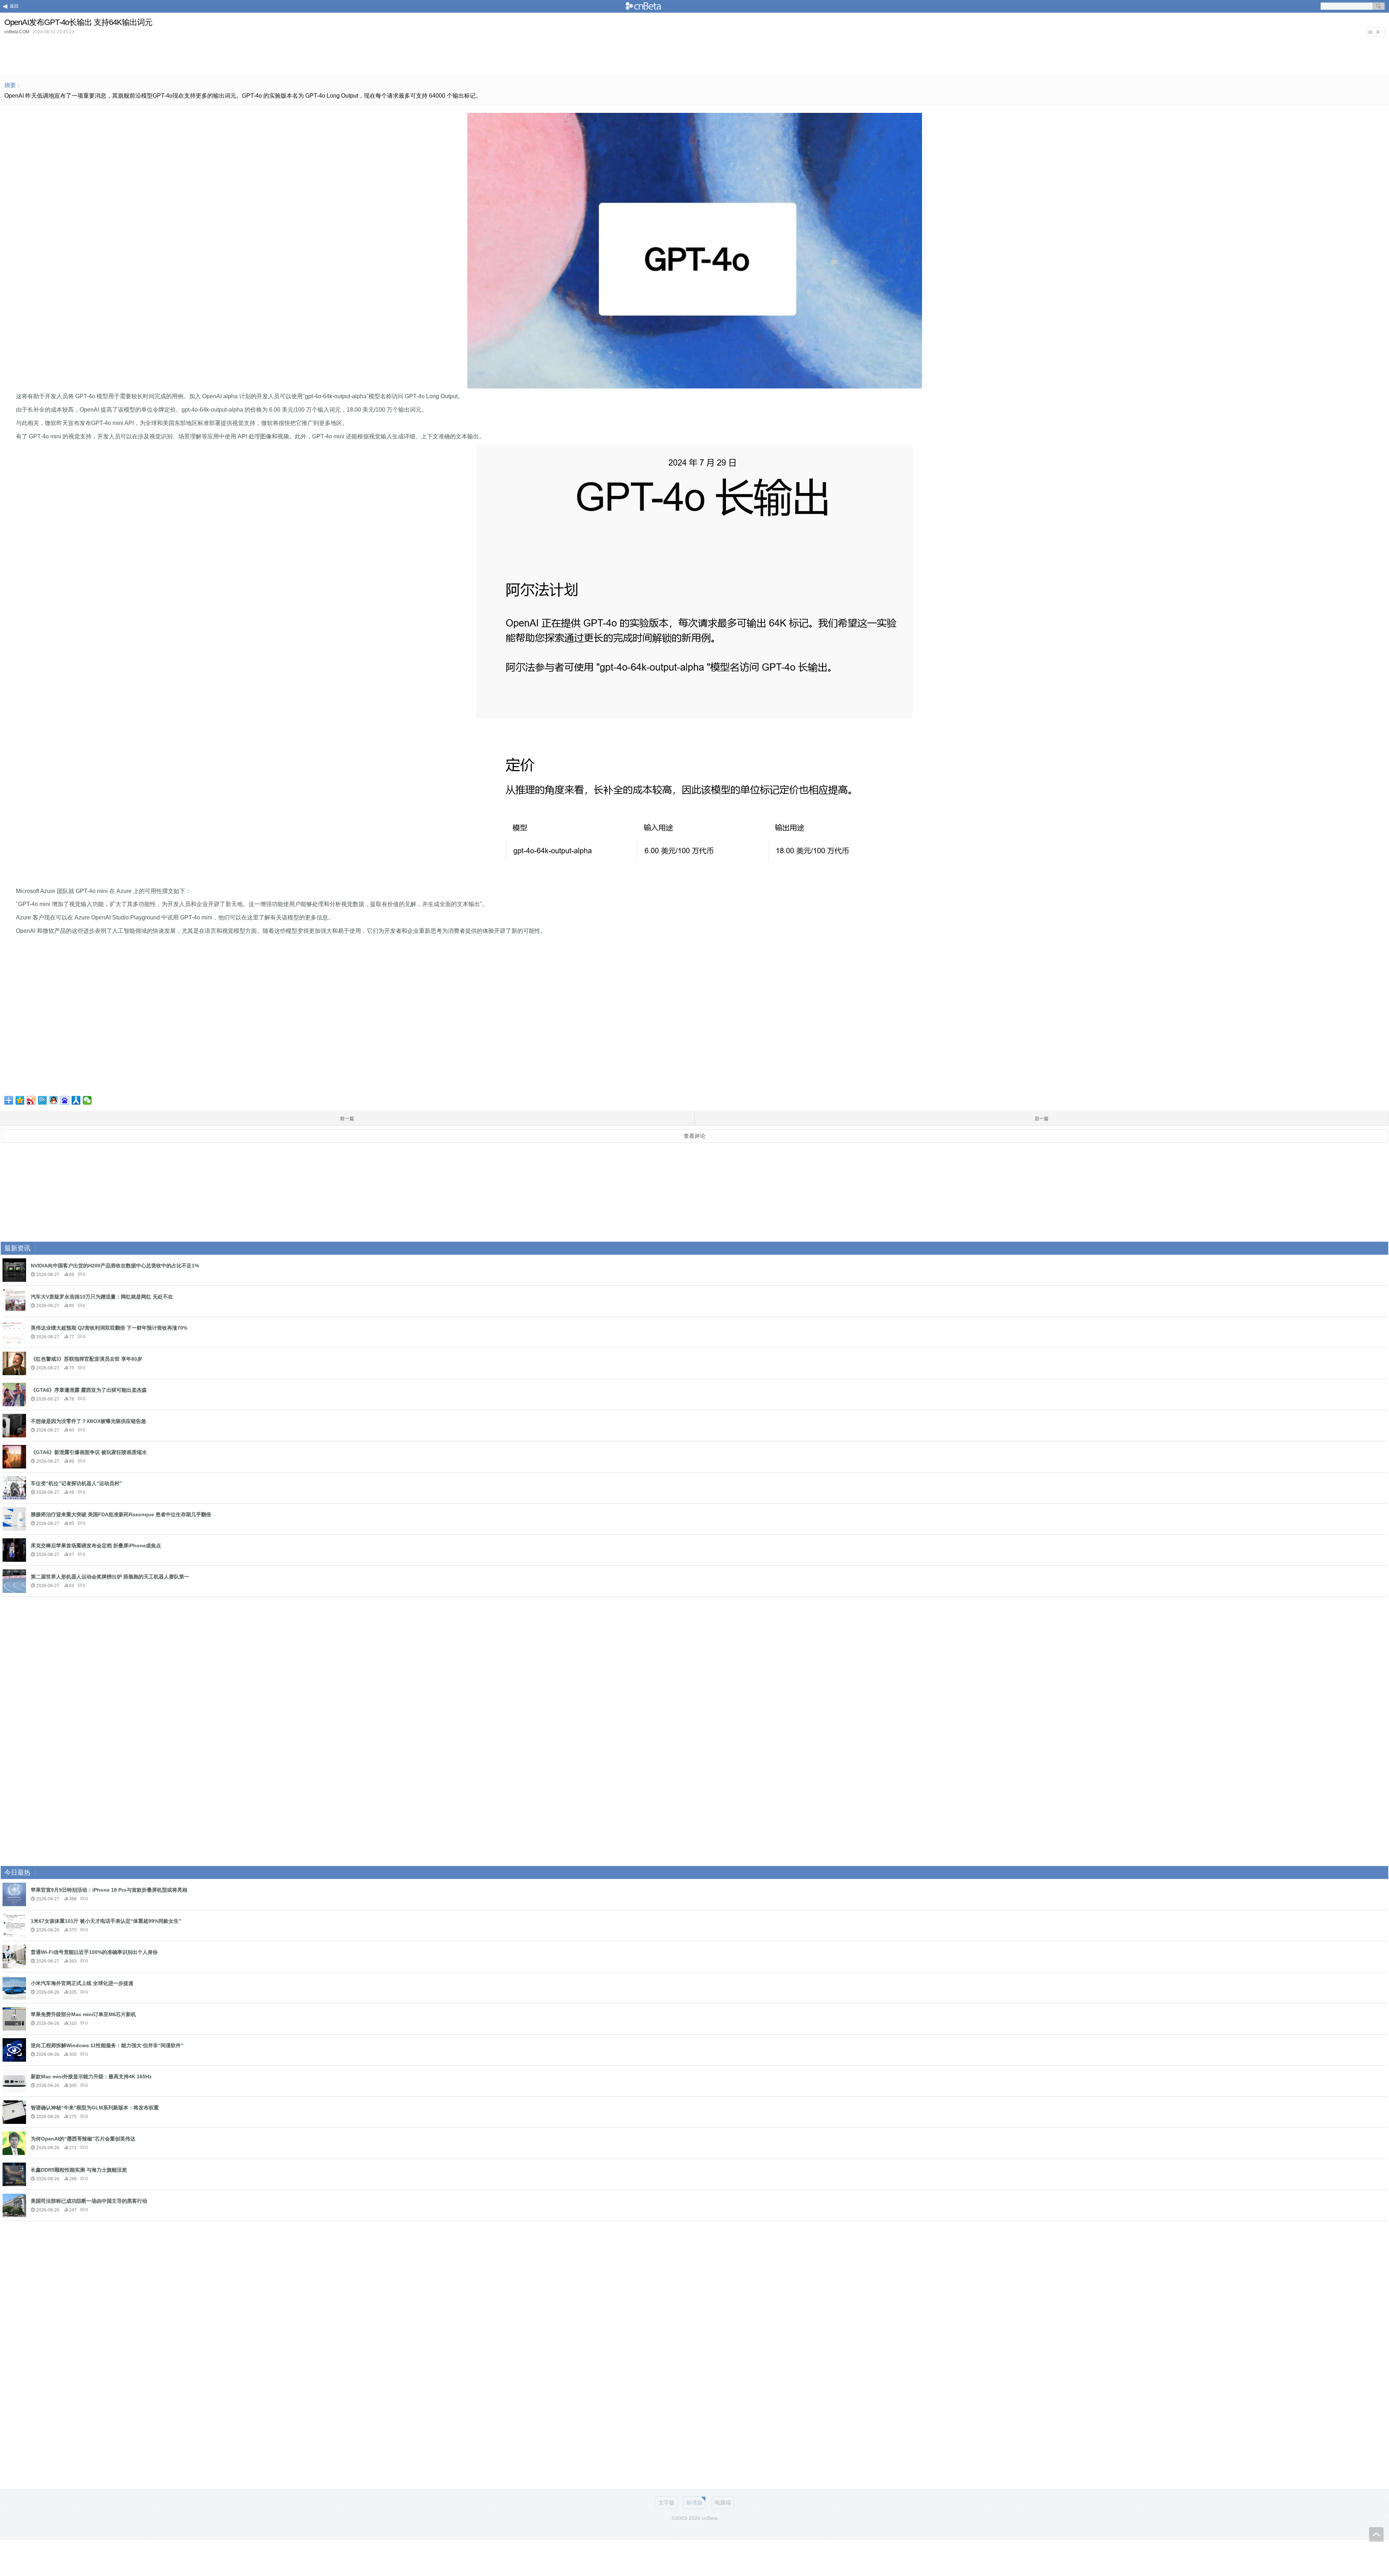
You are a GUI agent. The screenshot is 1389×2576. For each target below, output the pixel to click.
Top (1376, 2534)
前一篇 (347, 1119)
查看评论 (694, 1136)
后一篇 (1042, 1119)
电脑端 (723, 2502)
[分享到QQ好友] (54, 1100)
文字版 (666, 2502)
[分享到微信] (87, 1100)
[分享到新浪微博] (31, 1100)
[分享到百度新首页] (65, 1100)
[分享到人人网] (76, 1100)
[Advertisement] (694, 56)
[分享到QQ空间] (20, 1100)
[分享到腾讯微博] (43, 1100)
